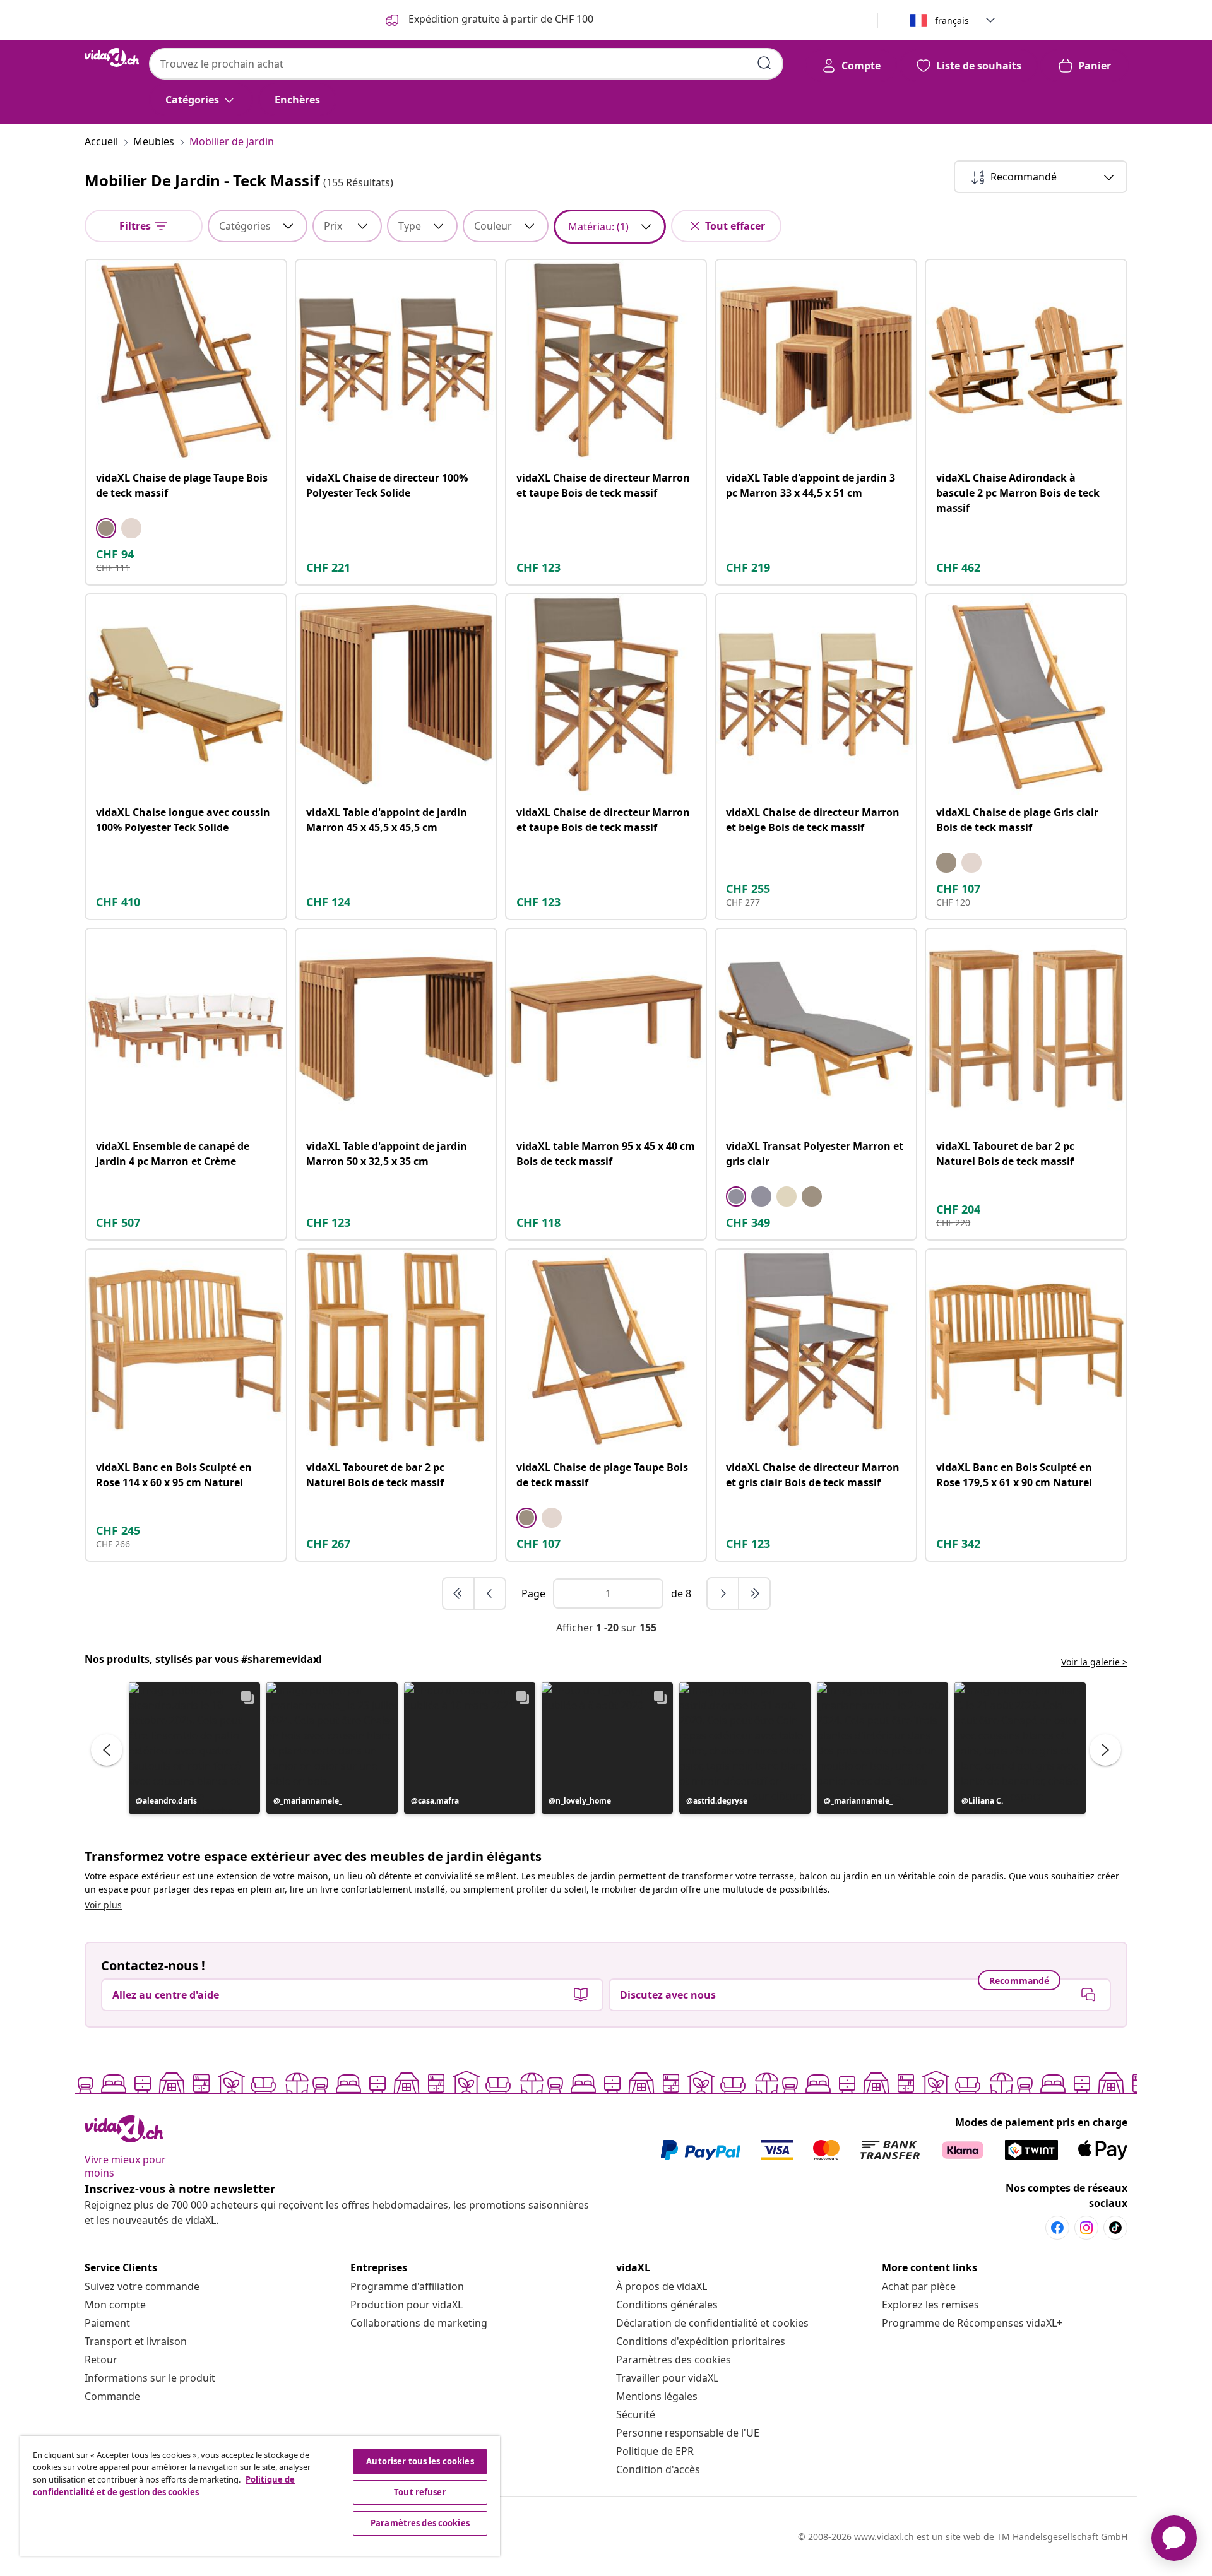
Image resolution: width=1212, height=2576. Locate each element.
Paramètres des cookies (674, 2360)
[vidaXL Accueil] (112, 57)
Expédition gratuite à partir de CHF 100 (500, 19)
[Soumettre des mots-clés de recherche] (764, 63)
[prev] (490, 1593)
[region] (260, 2496)
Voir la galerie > (1094, 1662)
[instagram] (1086, 2228)
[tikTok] (1115, 2228)
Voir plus (103, 1905)
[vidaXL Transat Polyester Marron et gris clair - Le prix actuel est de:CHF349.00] (816, 1029)
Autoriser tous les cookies (420, 2461)
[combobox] (466, 64)
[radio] (106, 528)
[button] (194, 1748)
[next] (723, 1593)
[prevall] (459, 1593)
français (952, 21)
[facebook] (1057, 2228)
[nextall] (754, 1593)
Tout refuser (420, 2492)
